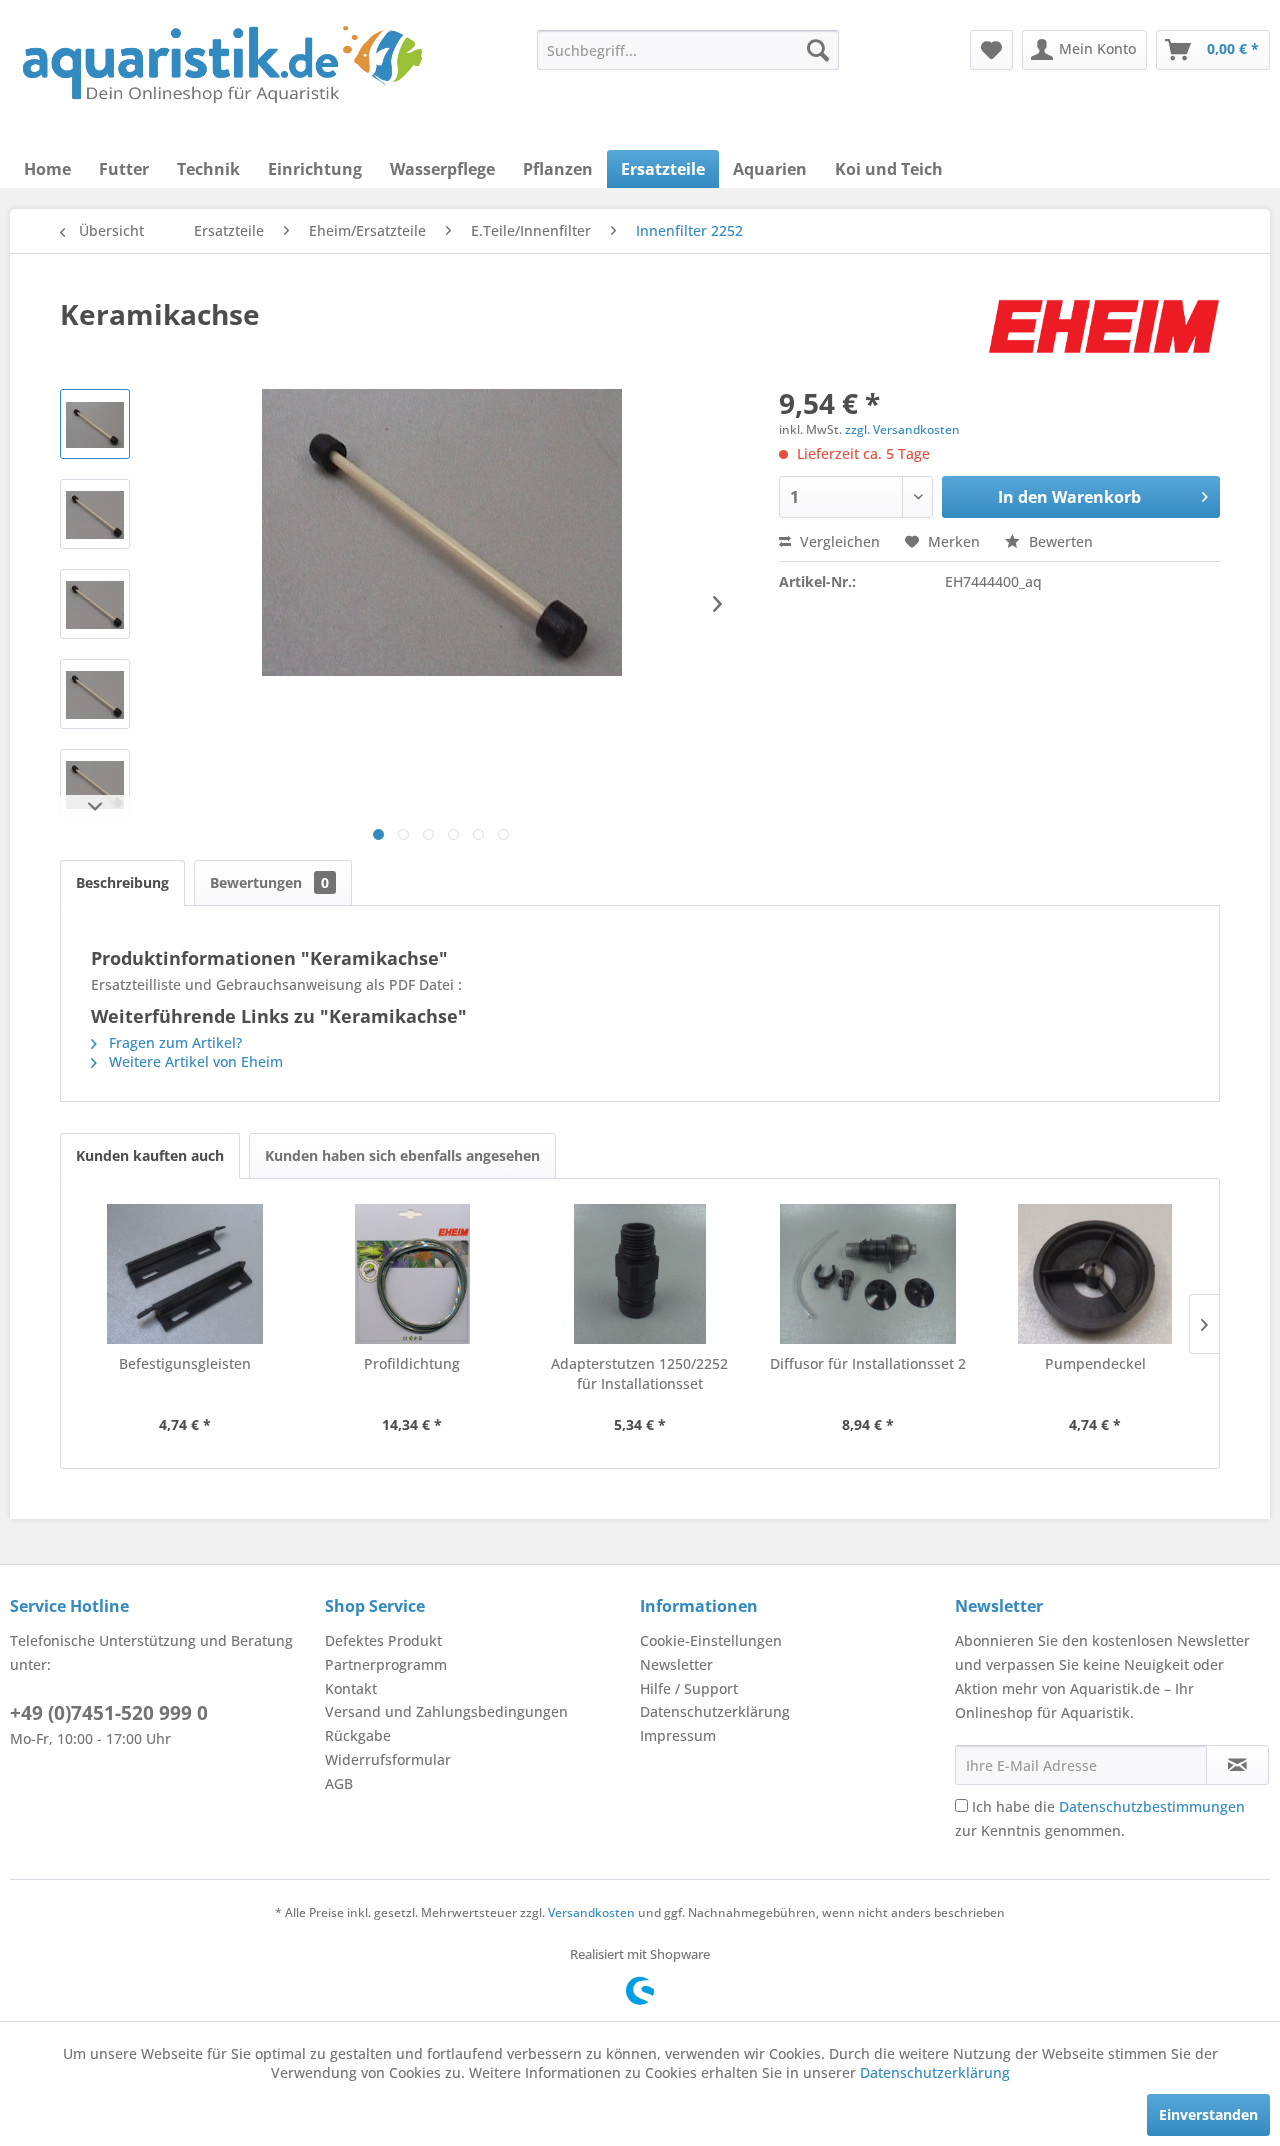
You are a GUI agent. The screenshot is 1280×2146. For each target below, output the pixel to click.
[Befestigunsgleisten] (185, 1274)
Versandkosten (591, 1912)
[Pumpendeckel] (1095, 1274)
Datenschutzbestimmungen (1152, 1806)
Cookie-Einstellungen (711, 1640)
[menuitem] (688, 50)
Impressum (678, 1735)
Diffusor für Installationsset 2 (868, 1363)
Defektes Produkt (383, 1640)
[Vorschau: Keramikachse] (95, 424)
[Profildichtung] (413, 1274)
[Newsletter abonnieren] (1237, 1765)
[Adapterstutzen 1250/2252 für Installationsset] (640, 1274)
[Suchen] (818, 50)
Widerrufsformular (388, 1759)
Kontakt (351, 1688)
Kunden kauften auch (150, 1155)
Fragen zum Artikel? (173, 1042)
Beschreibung (122, 882)
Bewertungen (269, 882)
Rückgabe (358, 1735)
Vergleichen (838, 541)
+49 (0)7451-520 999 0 (109, 1713)
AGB (339, 1783)
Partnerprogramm (386, 1664)
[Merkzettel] (991, 50)
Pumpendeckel (1095, 1363)
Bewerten (1059, 541)
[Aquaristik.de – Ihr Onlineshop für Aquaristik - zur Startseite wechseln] (222, 65)
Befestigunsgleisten (185, 1363)
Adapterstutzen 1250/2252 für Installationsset (639, 1373)
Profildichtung (412, 1363)
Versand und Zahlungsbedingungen (446, 1711)
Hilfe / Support (689, 1688)
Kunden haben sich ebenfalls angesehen (402, 1155)
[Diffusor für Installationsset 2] (868, 1274)
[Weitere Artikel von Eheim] (1104, 334)
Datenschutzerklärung (715, 1711)
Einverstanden (1208, 2114)
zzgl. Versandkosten (902, 429)
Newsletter (676, 1664)
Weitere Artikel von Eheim (194, 1061)
